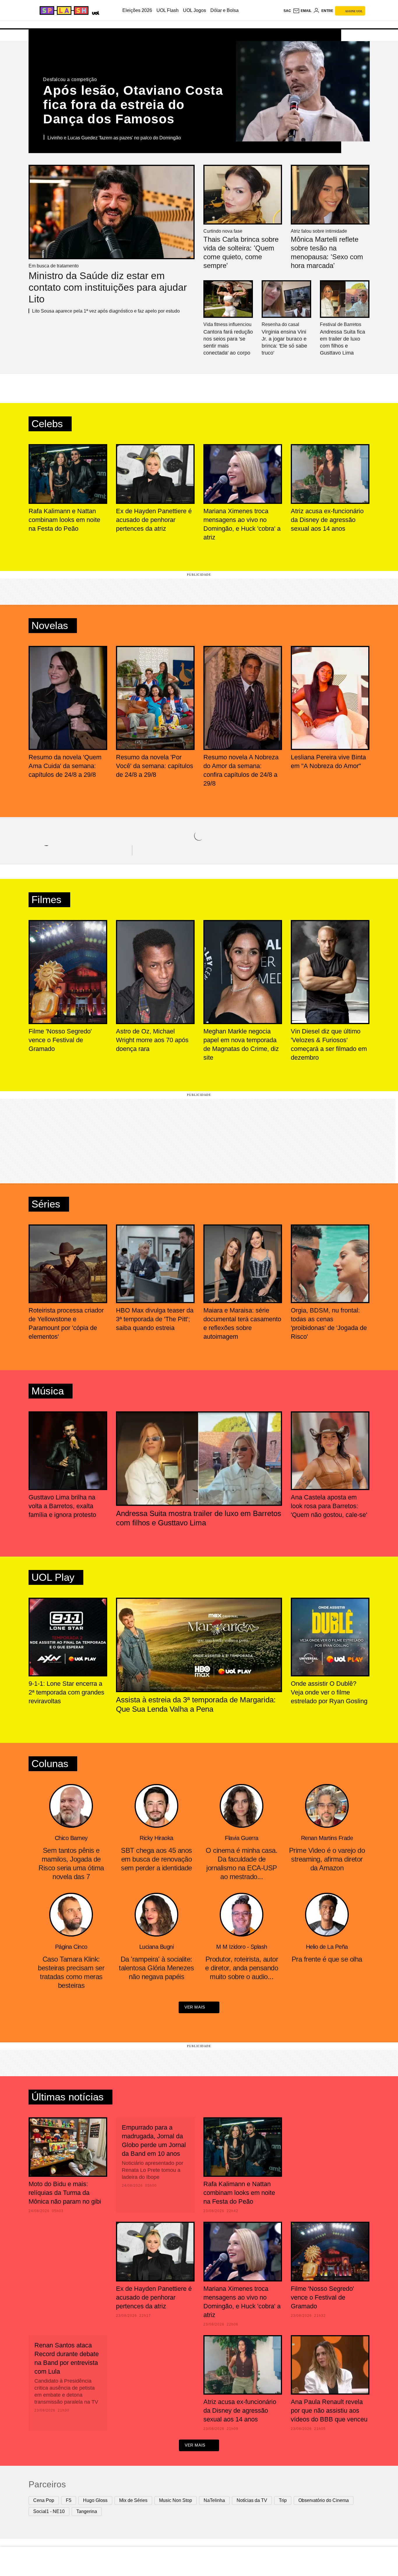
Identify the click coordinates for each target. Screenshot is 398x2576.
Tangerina (87, 2511)
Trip (283, 2500)
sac (287, 11)
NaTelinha (214, 2500)
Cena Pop (44, 2500)
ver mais (195, 2007)
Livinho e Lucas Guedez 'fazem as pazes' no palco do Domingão (114, 138)
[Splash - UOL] (63, 10)
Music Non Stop (176, 2500)
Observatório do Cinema (324, 2500)
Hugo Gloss (95, 2500)
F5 (69, 2500)
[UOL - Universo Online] (95, 12)
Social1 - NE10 (49, 2511)
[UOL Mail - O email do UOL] (302, 11)
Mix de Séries (133, 2500)
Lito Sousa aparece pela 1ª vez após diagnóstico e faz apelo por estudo (106, 311)
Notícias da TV (252, 2500)
